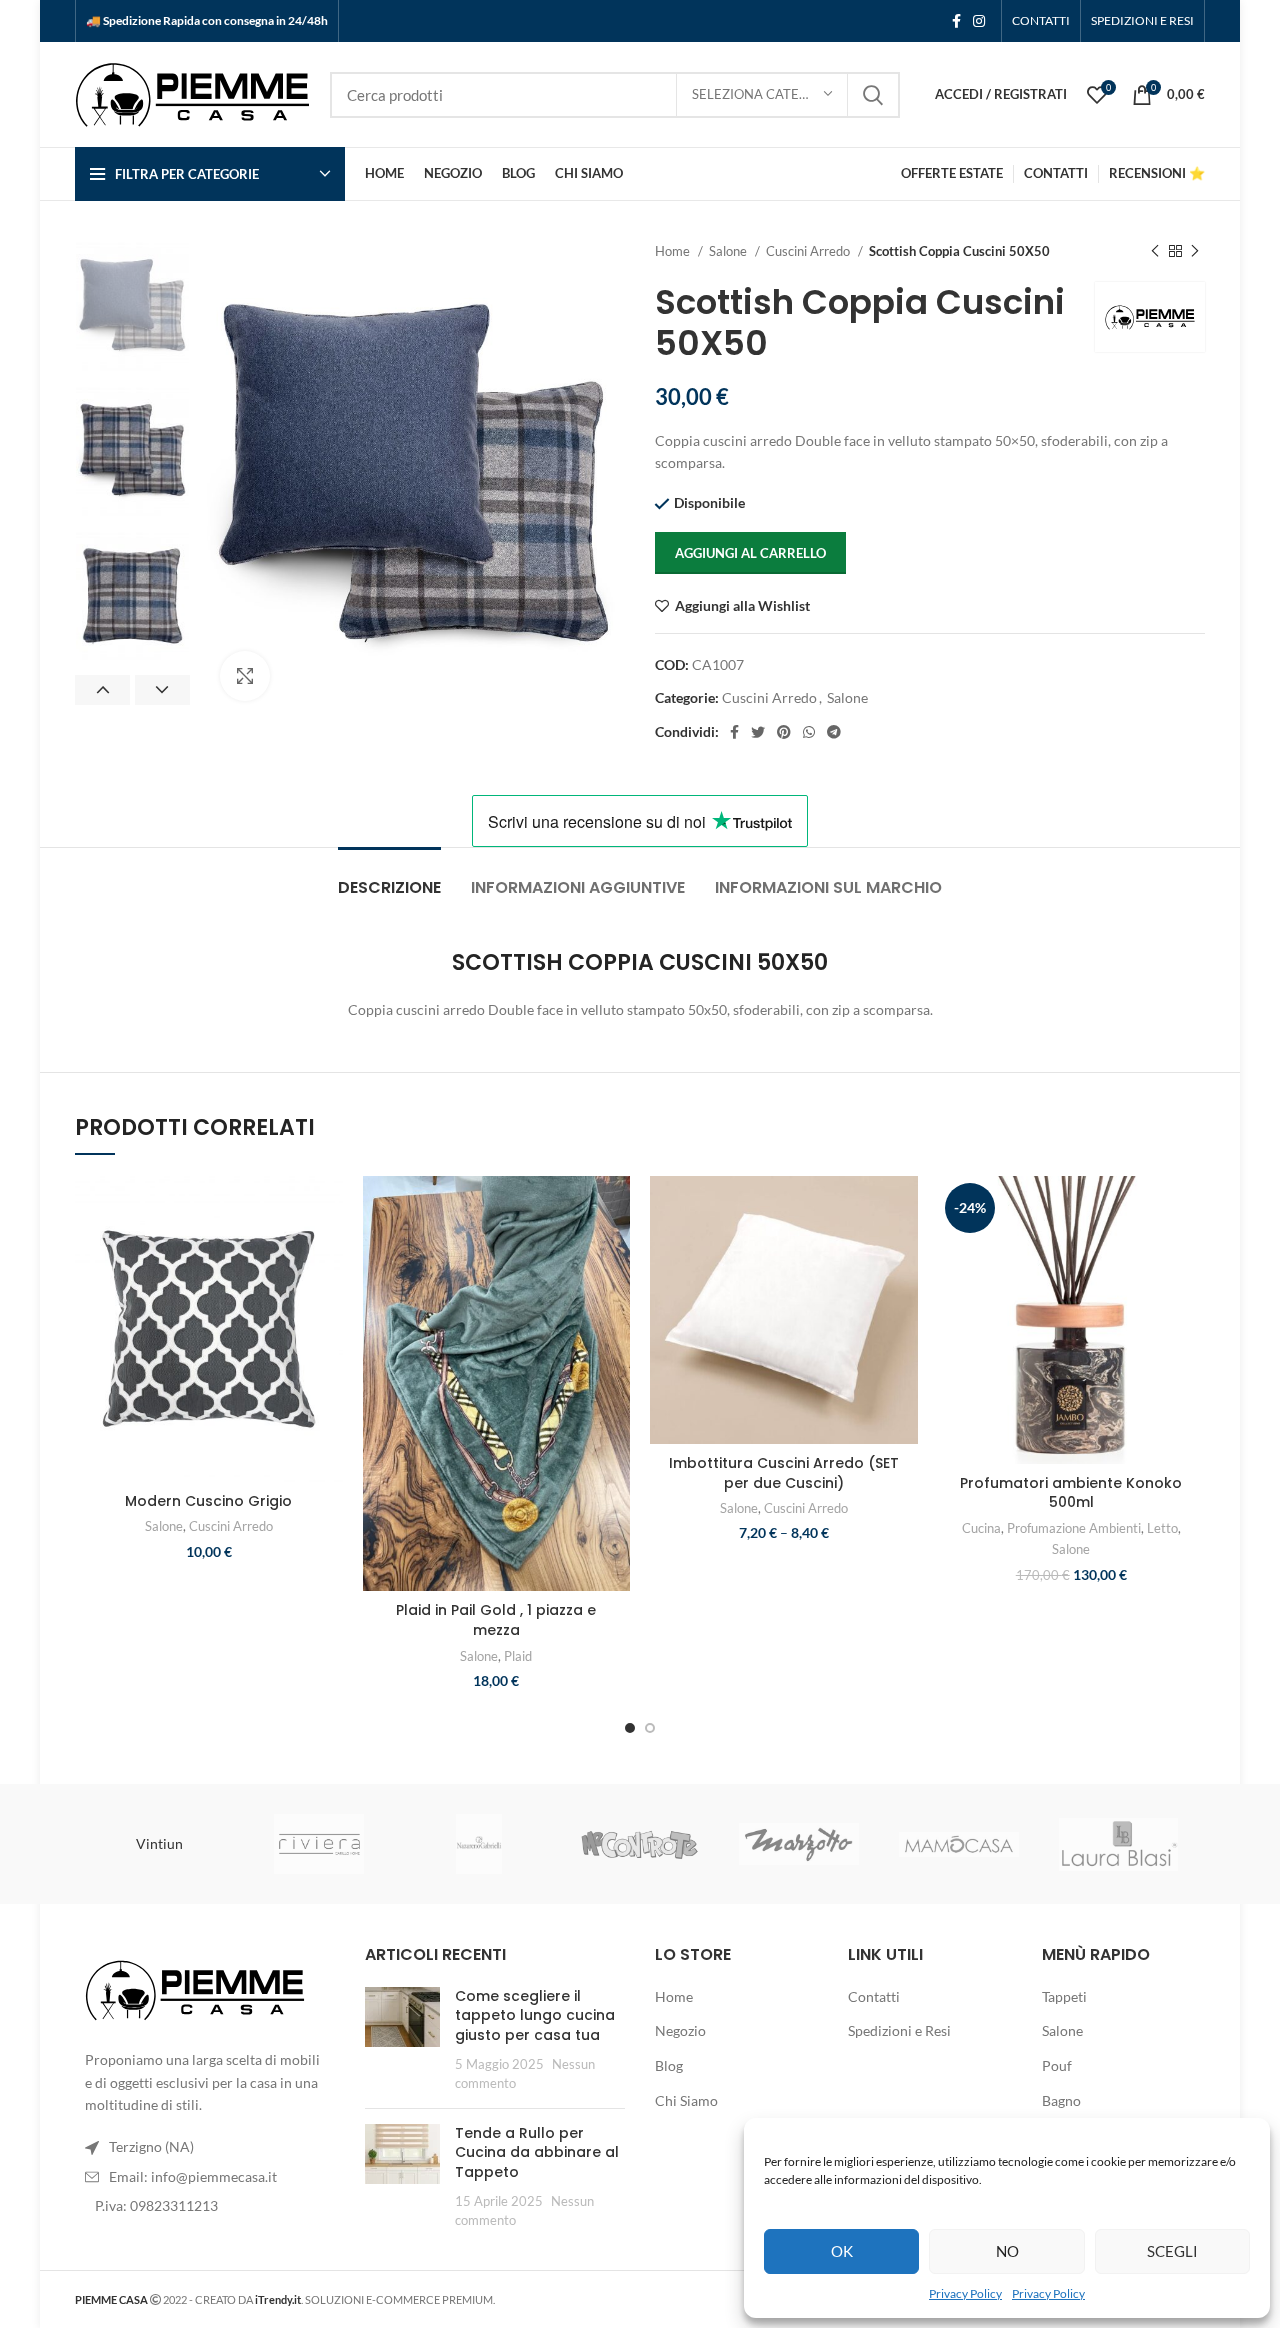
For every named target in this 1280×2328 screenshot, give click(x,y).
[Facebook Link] (956, 21)
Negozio (680, 2030)
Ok (842, 2251)
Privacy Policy (965, 2293)
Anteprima (328, 1298)
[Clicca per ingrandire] (245, 676)
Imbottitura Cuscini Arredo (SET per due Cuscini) (784, 1473)
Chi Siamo (686, 2100)
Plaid (518, 1656)
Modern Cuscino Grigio (208, 1501)
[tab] (389, 877)
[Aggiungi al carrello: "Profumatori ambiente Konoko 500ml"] (1190, 1253)
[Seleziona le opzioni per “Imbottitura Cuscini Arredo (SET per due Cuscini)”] (903, 1253)
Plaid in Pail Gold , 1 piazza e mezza (496, 1620)
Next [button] (162, 690)
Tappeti (1064, 1996)
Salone (729, 251)
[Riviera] (319, 1844)
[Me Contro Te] (639, 1844)
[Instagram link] (979, 21)
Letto (1162, 1528)
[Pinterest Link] (784, 732)
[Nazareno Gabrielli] (479, 1844)
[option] (132, 306)
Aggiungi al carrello (750, 553)
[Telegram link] (834, 732)
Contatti (874, 1996)
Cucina (981, 1528)
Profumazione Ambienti (1074, 1528)
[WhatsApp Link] (809, 732)
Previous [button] (102, 690)
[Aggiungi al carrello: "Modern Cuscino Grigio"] (328, 1253)
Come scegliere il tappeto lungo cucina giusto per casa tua (535, 2015)
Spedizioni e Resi (899, 2030)
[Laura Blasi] (1119, 1845)
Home (674, 251)
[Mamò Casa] (959, 1844)
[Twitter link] (758, 732)
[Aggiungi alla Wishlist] (328, 1208)
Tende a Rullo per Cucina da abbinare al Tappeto (537, 2152)
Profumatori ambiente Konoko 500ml (1071, 1493)
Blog (669, 2065)
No (1007, 2251)
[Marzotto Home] (799, 1844)
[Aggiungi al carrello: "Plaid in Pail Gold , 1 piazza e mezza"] (615, 1253)
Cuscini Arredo (809, 251)
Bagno (1061, 2100)
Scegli (1172, 2251)
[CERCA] (873, 95)
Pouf (1057, 2065)
